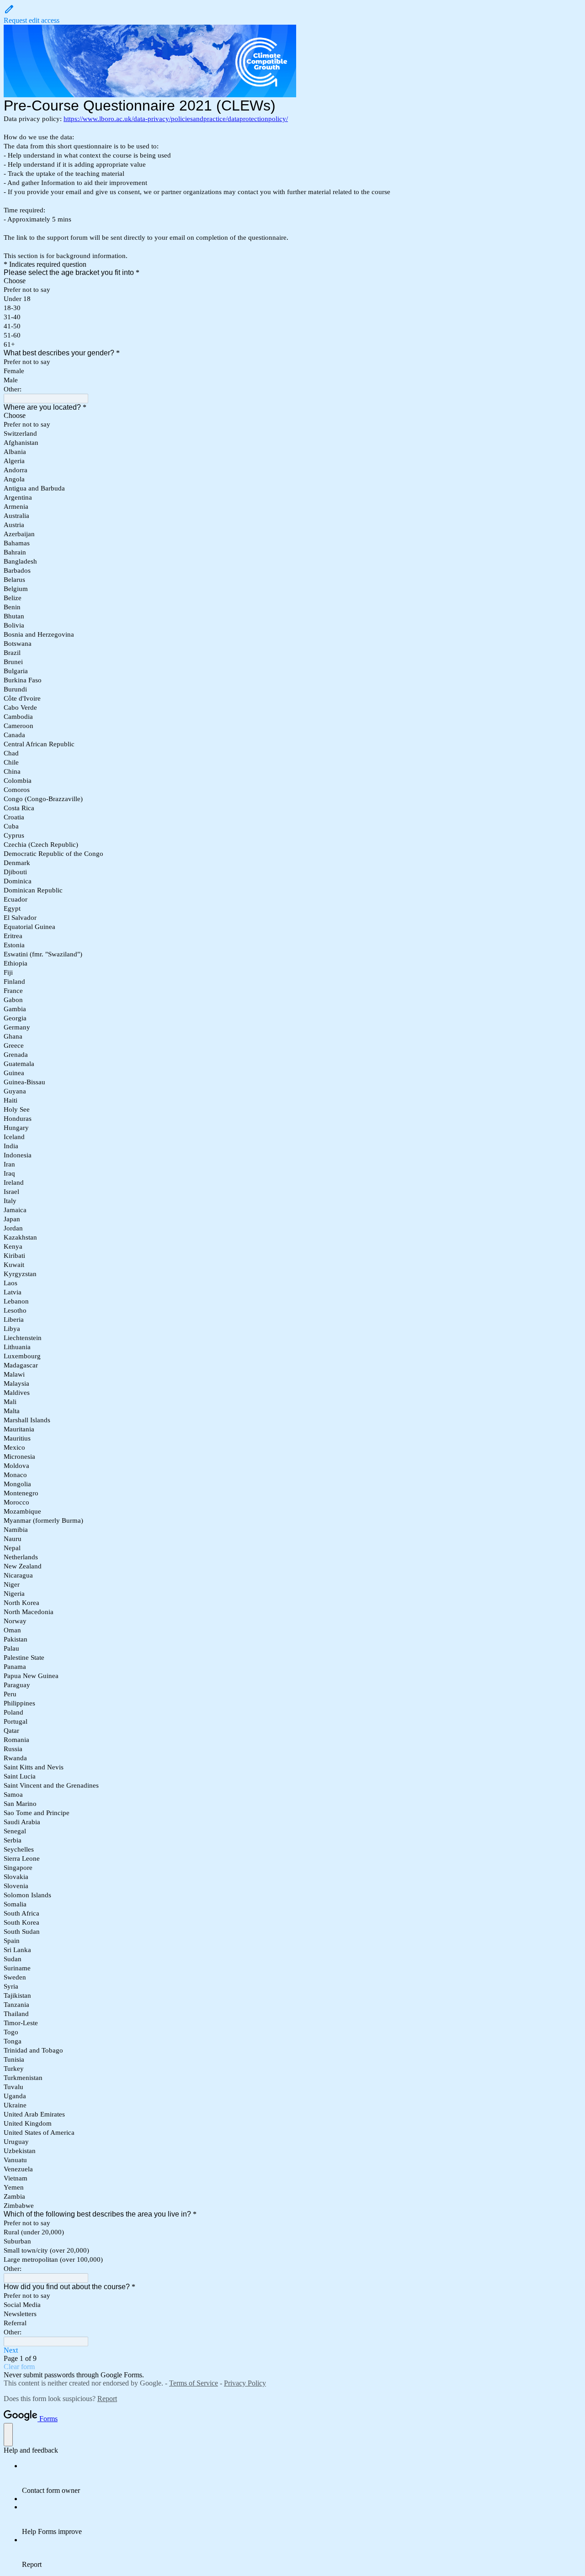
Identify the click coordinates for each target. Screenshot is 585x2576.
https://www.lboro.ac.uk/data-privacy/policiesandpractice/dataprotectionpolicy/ (176, 119)
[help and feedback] (8, 2435)
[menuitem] (302, 2478)
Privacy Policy (245, 2383)
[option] (292, 281)
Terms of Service (194, 2383)
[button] (292, 14)
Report (107, 2399)
